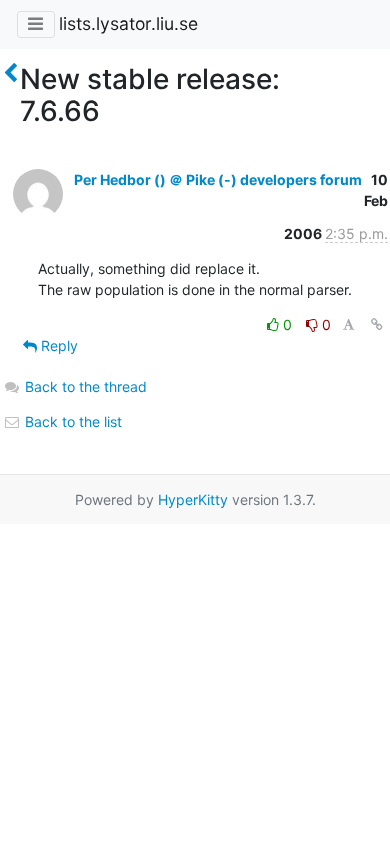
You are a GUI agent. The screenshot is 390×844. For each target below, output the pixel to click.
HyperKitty (193, 499)
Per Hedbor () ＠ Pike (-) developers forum (218, 179)
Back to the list (71, 421)
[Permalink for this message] (377, 324)
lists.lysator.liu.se (128, 23)
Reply (57, 345)
